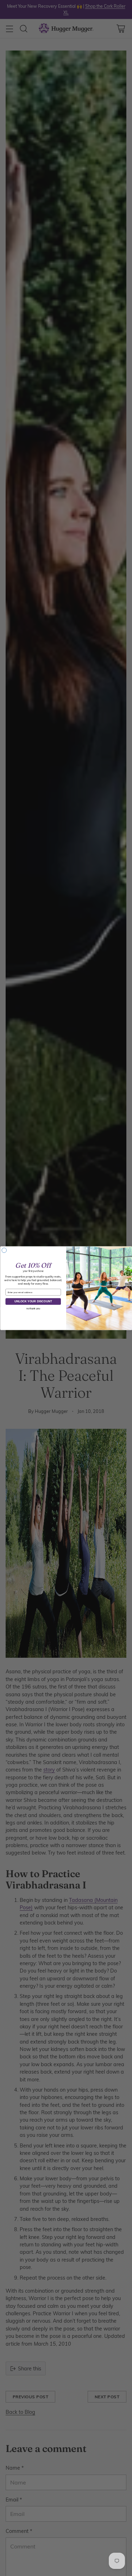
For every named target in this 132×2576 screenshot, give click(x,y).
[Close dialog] (4, 1250)
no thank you (33, 1308)
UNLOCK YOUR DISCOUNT (33, 1301)
